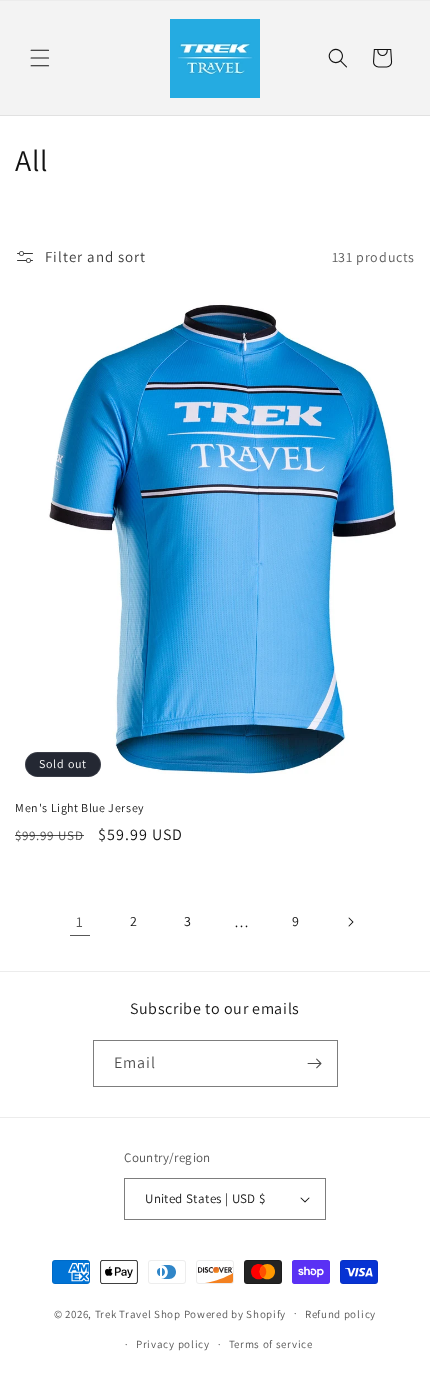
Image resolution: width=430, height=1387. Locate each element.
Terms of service (271, 1344)
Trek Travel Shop (138, 1313)
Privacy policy (173, 1344)
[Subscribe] (315, 1063)
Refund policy (340, 1314)
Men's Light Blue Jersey (80, 807)
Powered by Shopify (235, 1313)
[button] (40, 58)
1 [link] (80, 921)
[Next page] (350, 922)
